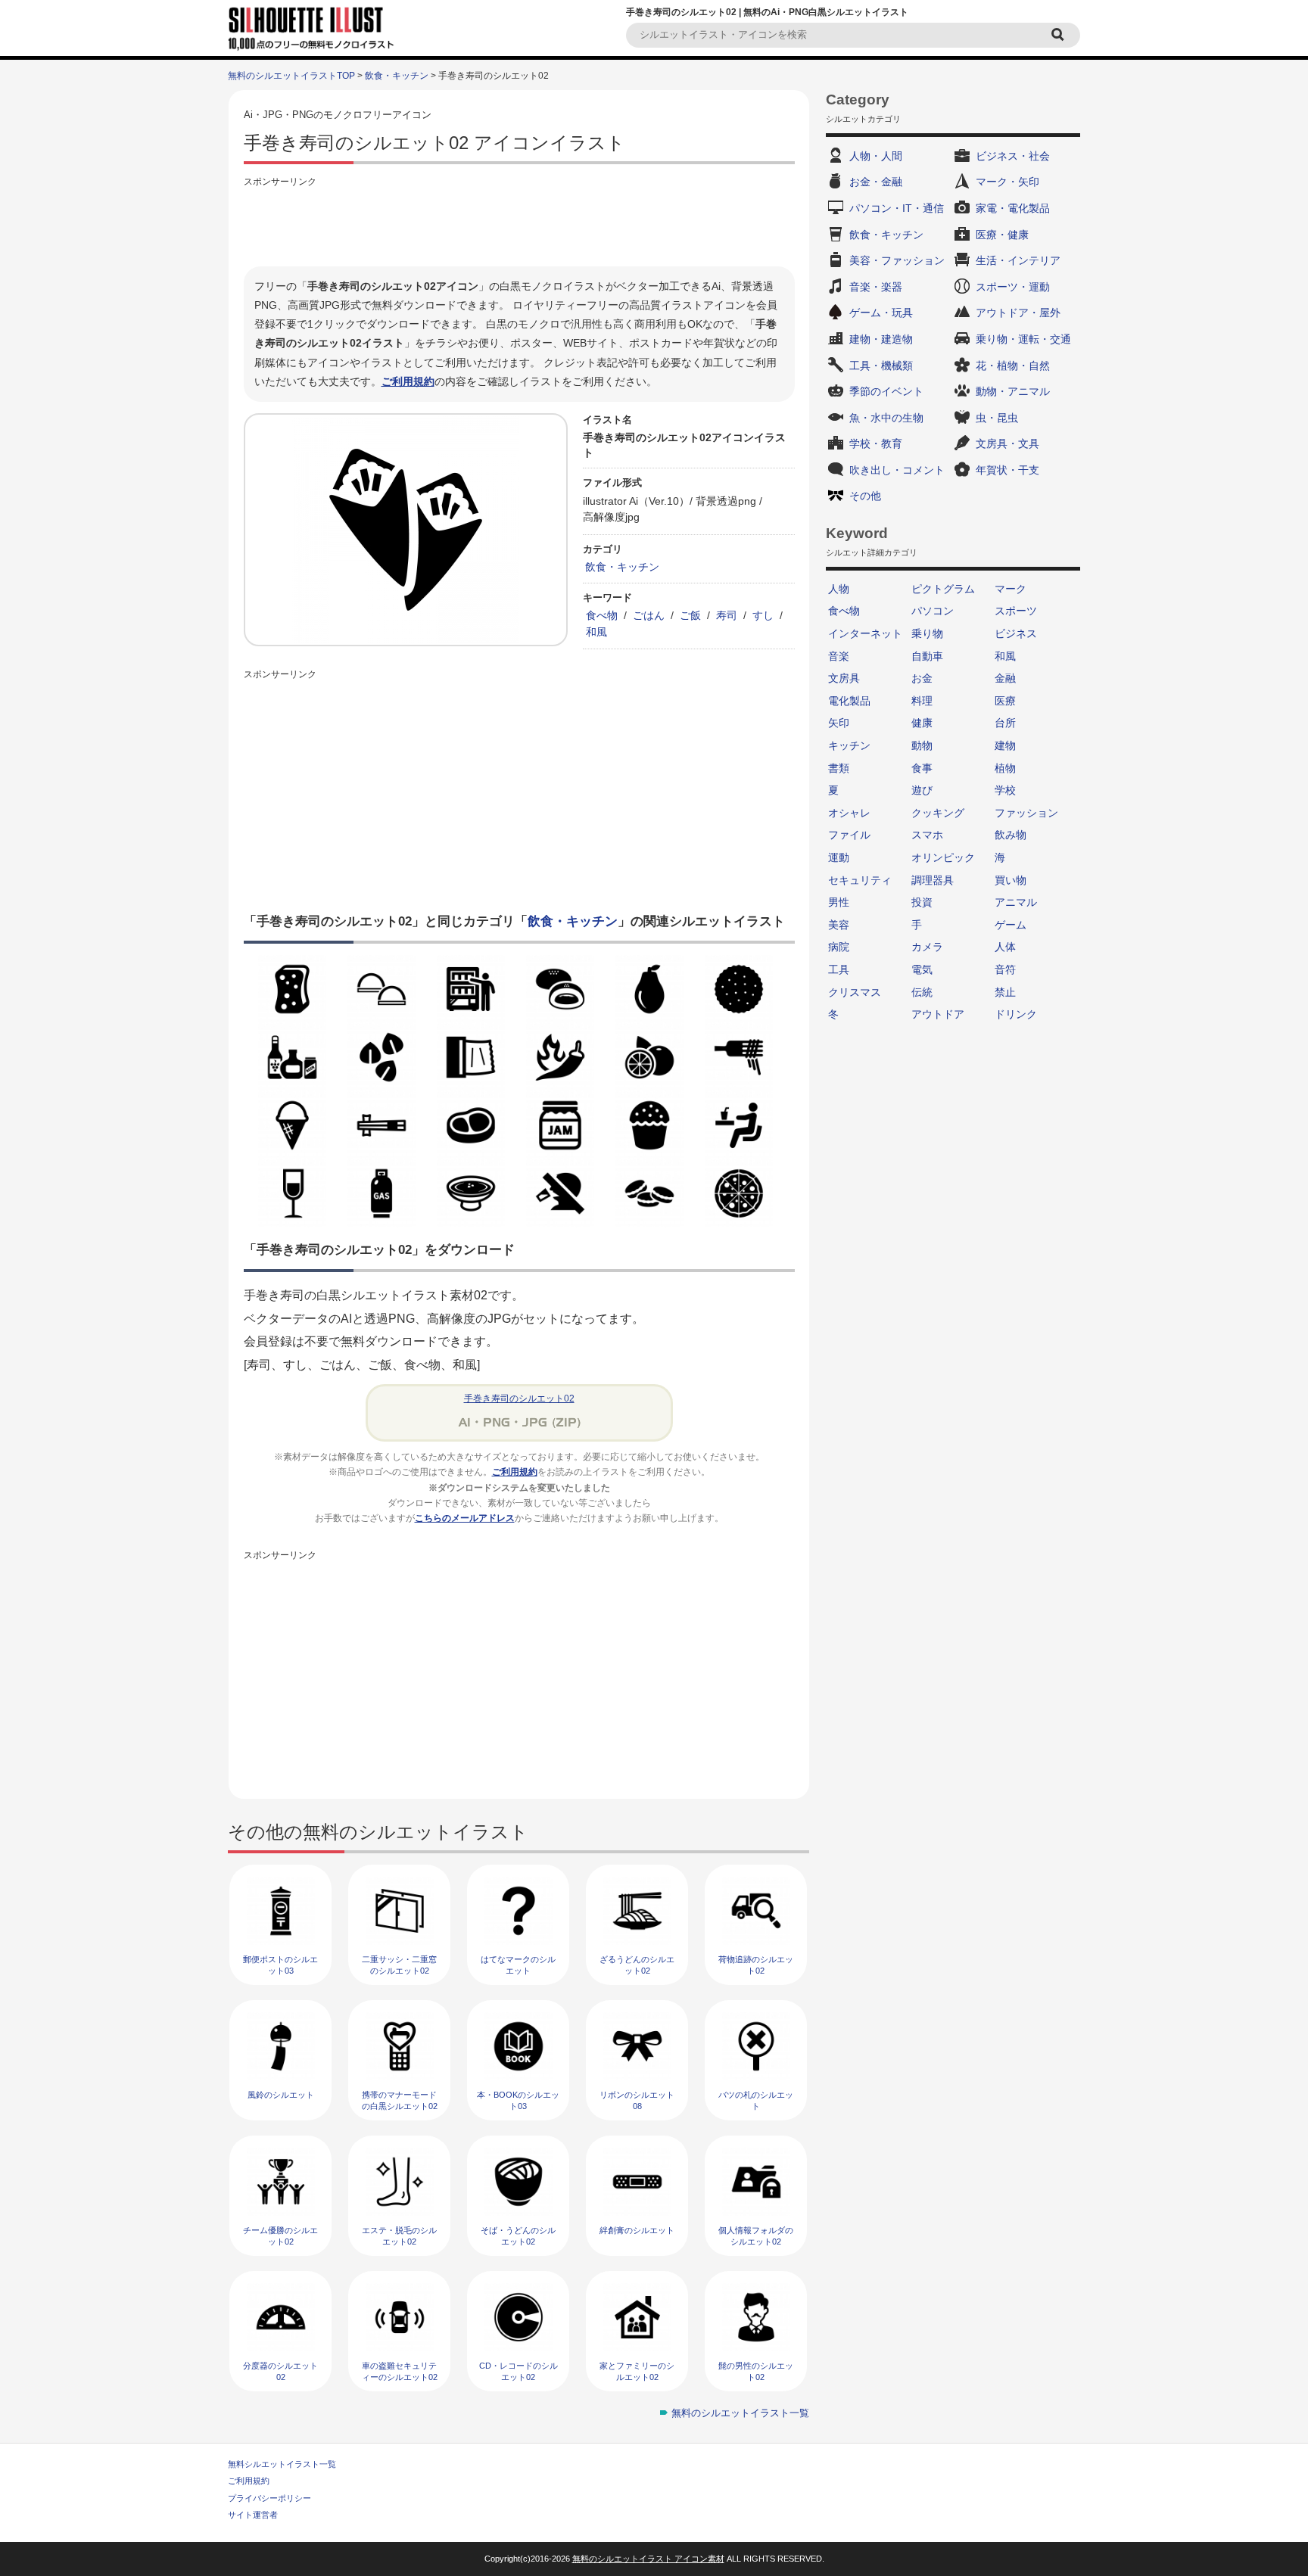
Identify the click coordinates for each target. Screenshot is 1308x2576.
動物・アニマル (1013, 391)
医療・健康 (1002, 235)
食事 (922, 768)
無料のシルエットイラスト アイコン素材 (648, 2559)
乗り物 (927, 633)
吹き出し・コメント (897, 470)
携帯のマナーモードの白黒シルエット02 (400, 2100)
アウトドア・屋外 (1018, 313)
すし (763, 615)
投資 (922, 902)
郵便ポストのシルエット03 (280, 1965)
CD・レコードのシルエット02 (519, 2371)
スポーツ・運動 (1013, 287)
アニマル (1016, 902)
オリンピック (943, 857)
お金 (922, 678)
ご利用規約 (408, 381)
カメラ (927, 947)
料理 (922, 701)
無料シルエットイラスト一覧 (282, 2464)
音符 (1005, 969)
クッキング (938, 813)
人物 (839, 589)
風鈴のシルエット (281, 2095)
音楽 (839, 656)
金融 (1005, 678)
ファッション (1026, 813)
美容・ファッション (897, 260)
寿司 (727, 615)
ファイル (849, 835)
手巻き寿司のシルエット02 (519, 1398)
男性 (839, 902)
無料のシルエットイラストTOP (291, 76)
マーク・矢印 (1007, 182)
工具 (839, 969)
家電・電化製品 (1013, 208)
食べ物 (602, 615)
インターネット (865, 633)
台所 (1005, 723)
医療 (1005, 701)
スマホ (927, 835)
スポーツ (1016, 611)
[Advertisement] (519, 225)
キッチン (849, 745)
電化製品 (849, 701)
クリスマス (855, 992)
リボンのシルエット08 (637, 2100)
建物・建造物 (881, 339)
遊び (922, 790)
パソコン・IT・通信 (897, 208)
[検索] (1060, 35)
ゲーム (1011, 925)
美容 (839, 925)
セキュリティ (860, 880)
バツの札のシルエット (756, 2100)
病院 (839, 947)
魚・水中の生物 (886, 418)
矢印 (839, 723)
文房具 (844, 678)
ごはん (649, 615)
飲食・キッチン (397, 76)
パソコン (933, 611)
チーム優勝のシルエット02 (280, 2236)
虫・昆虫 (997, 418)
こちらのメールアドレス (465, 1518)
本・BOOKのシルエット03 (518, 2100)
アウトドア (938, 1014)
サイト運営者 (253, 2515)
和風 (596, 632)
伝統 (922, 992)
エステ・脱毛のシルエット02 (399, 2236)
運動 (839, 857)
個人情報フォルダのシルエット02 (756, 2236)
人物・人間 (876, 156)
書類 (839, 768)
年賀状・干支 (1007, 470)
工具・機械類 (881, 366)
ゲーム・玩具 (881, 313)
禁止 (1005, 992)
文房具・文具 (1007, 443)
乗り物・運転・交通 (1023, 339)
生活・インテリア (1018, 260)
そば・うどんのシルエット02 (518, 2236)
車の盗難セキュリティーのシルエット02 (400, 2371)
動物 (922, 745)
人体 (1005, 947)
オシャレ (849, 813)
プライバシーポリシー (269, 2498)
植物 (1005, 768)
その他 (865, 496)
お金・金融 (876, 182)
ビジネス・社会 (1013, 156)
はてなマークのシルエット (518, 1965)
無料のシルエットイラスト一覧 (740, 2413)
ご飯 (690, 615)
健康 (922, 723)
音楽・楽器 (876, 287)
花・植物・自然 (1013, 366)
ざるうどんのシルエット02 (637, 1965)
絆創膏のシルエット (637, 2230)
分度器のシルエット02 (280, 2371)
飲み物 (1011, 835)
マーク (1011, 589)
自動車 (927, 656)
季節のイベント (886, 391)
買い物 (1011, 880)
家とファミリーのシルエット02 (637, 2371)
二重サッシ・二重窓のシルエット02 (399, 1965)
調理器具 (933, 880)
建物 (1005, 745)
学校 (1005, 790)
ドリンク (1016, 1014)
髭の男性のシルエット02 (756, 2371)
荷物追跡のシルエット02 (756, 1965)
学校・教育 (876, 443)
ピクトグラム (943, 589)
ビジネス (1016, 633)
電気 (922, 969)
